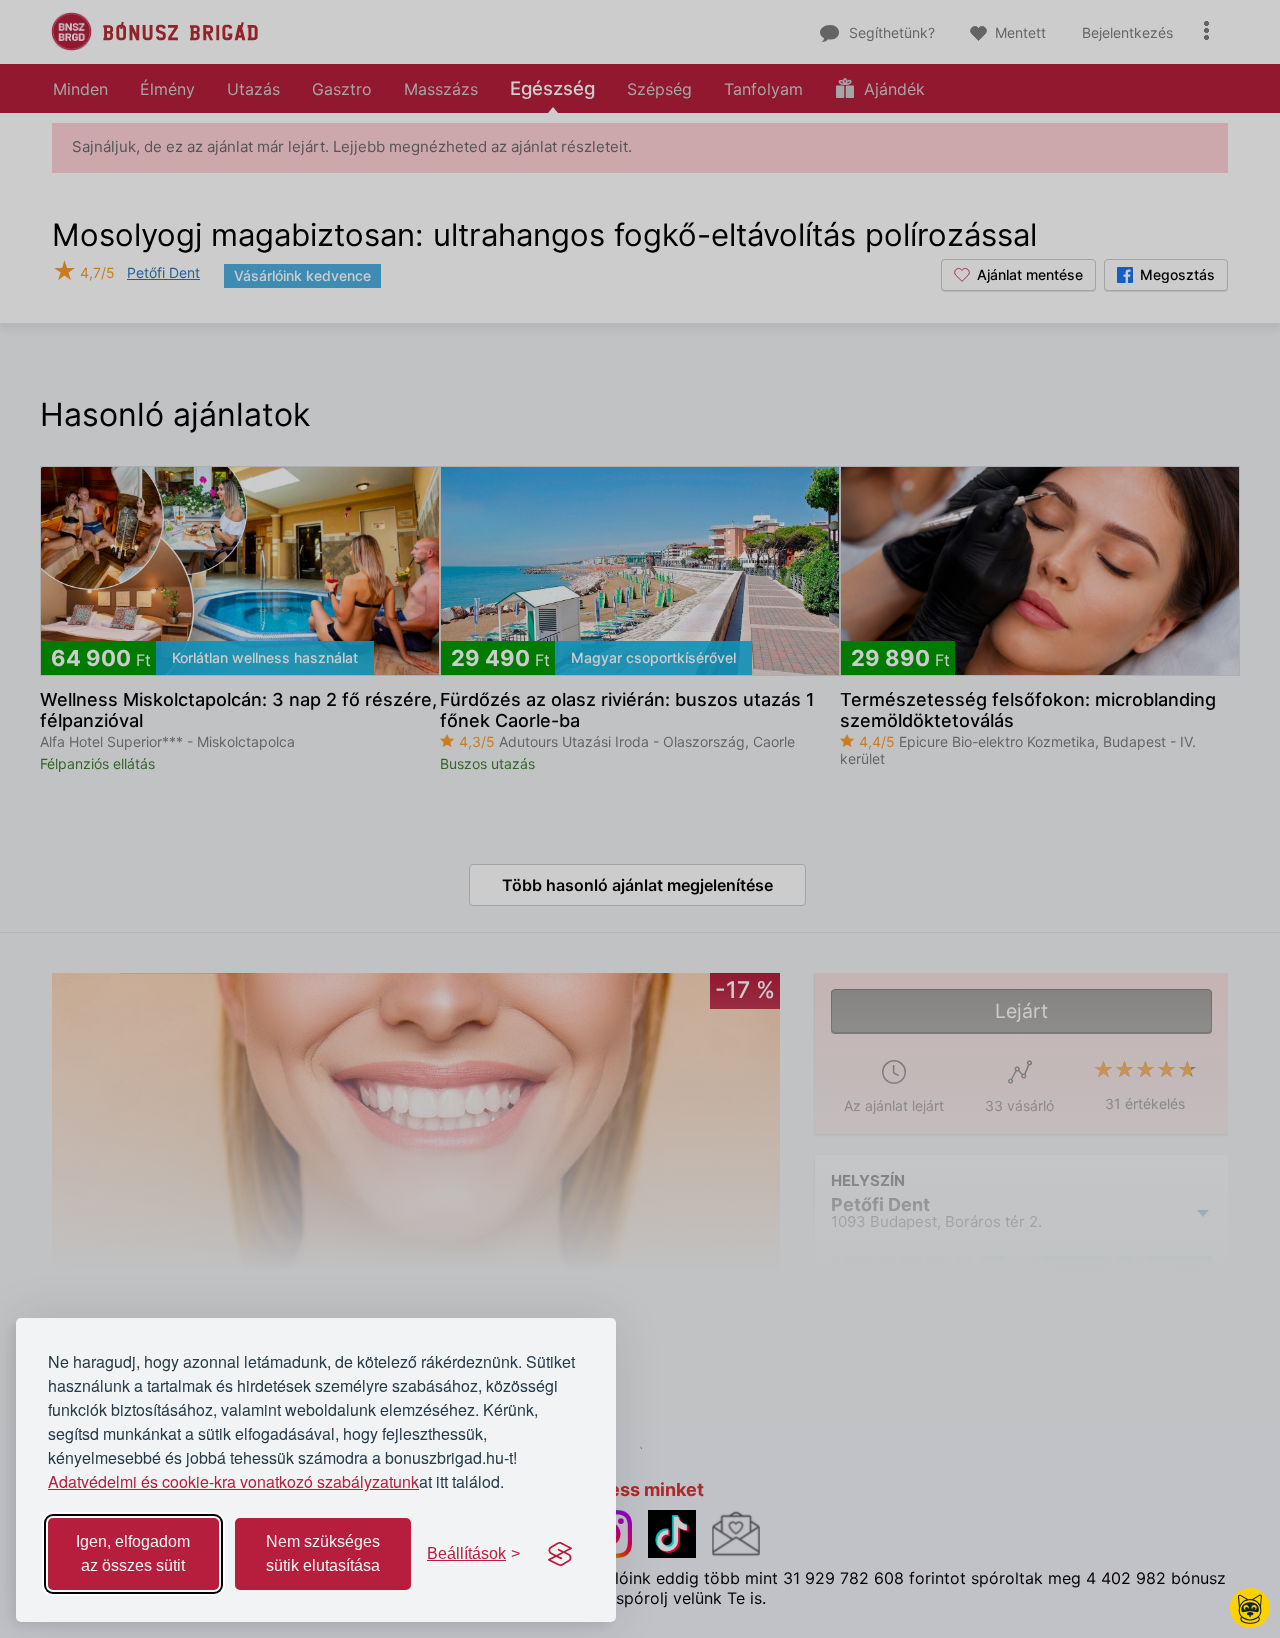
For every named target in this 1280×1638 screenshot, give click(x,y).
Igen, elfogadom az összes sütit (133, 1553)
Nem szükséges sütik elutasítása (323, 1553)
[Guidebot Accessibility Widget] (1250, 1608)
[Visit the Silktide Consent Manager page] (560, 1554)
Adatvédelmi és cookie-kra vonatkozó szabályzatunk (233, 1481)
